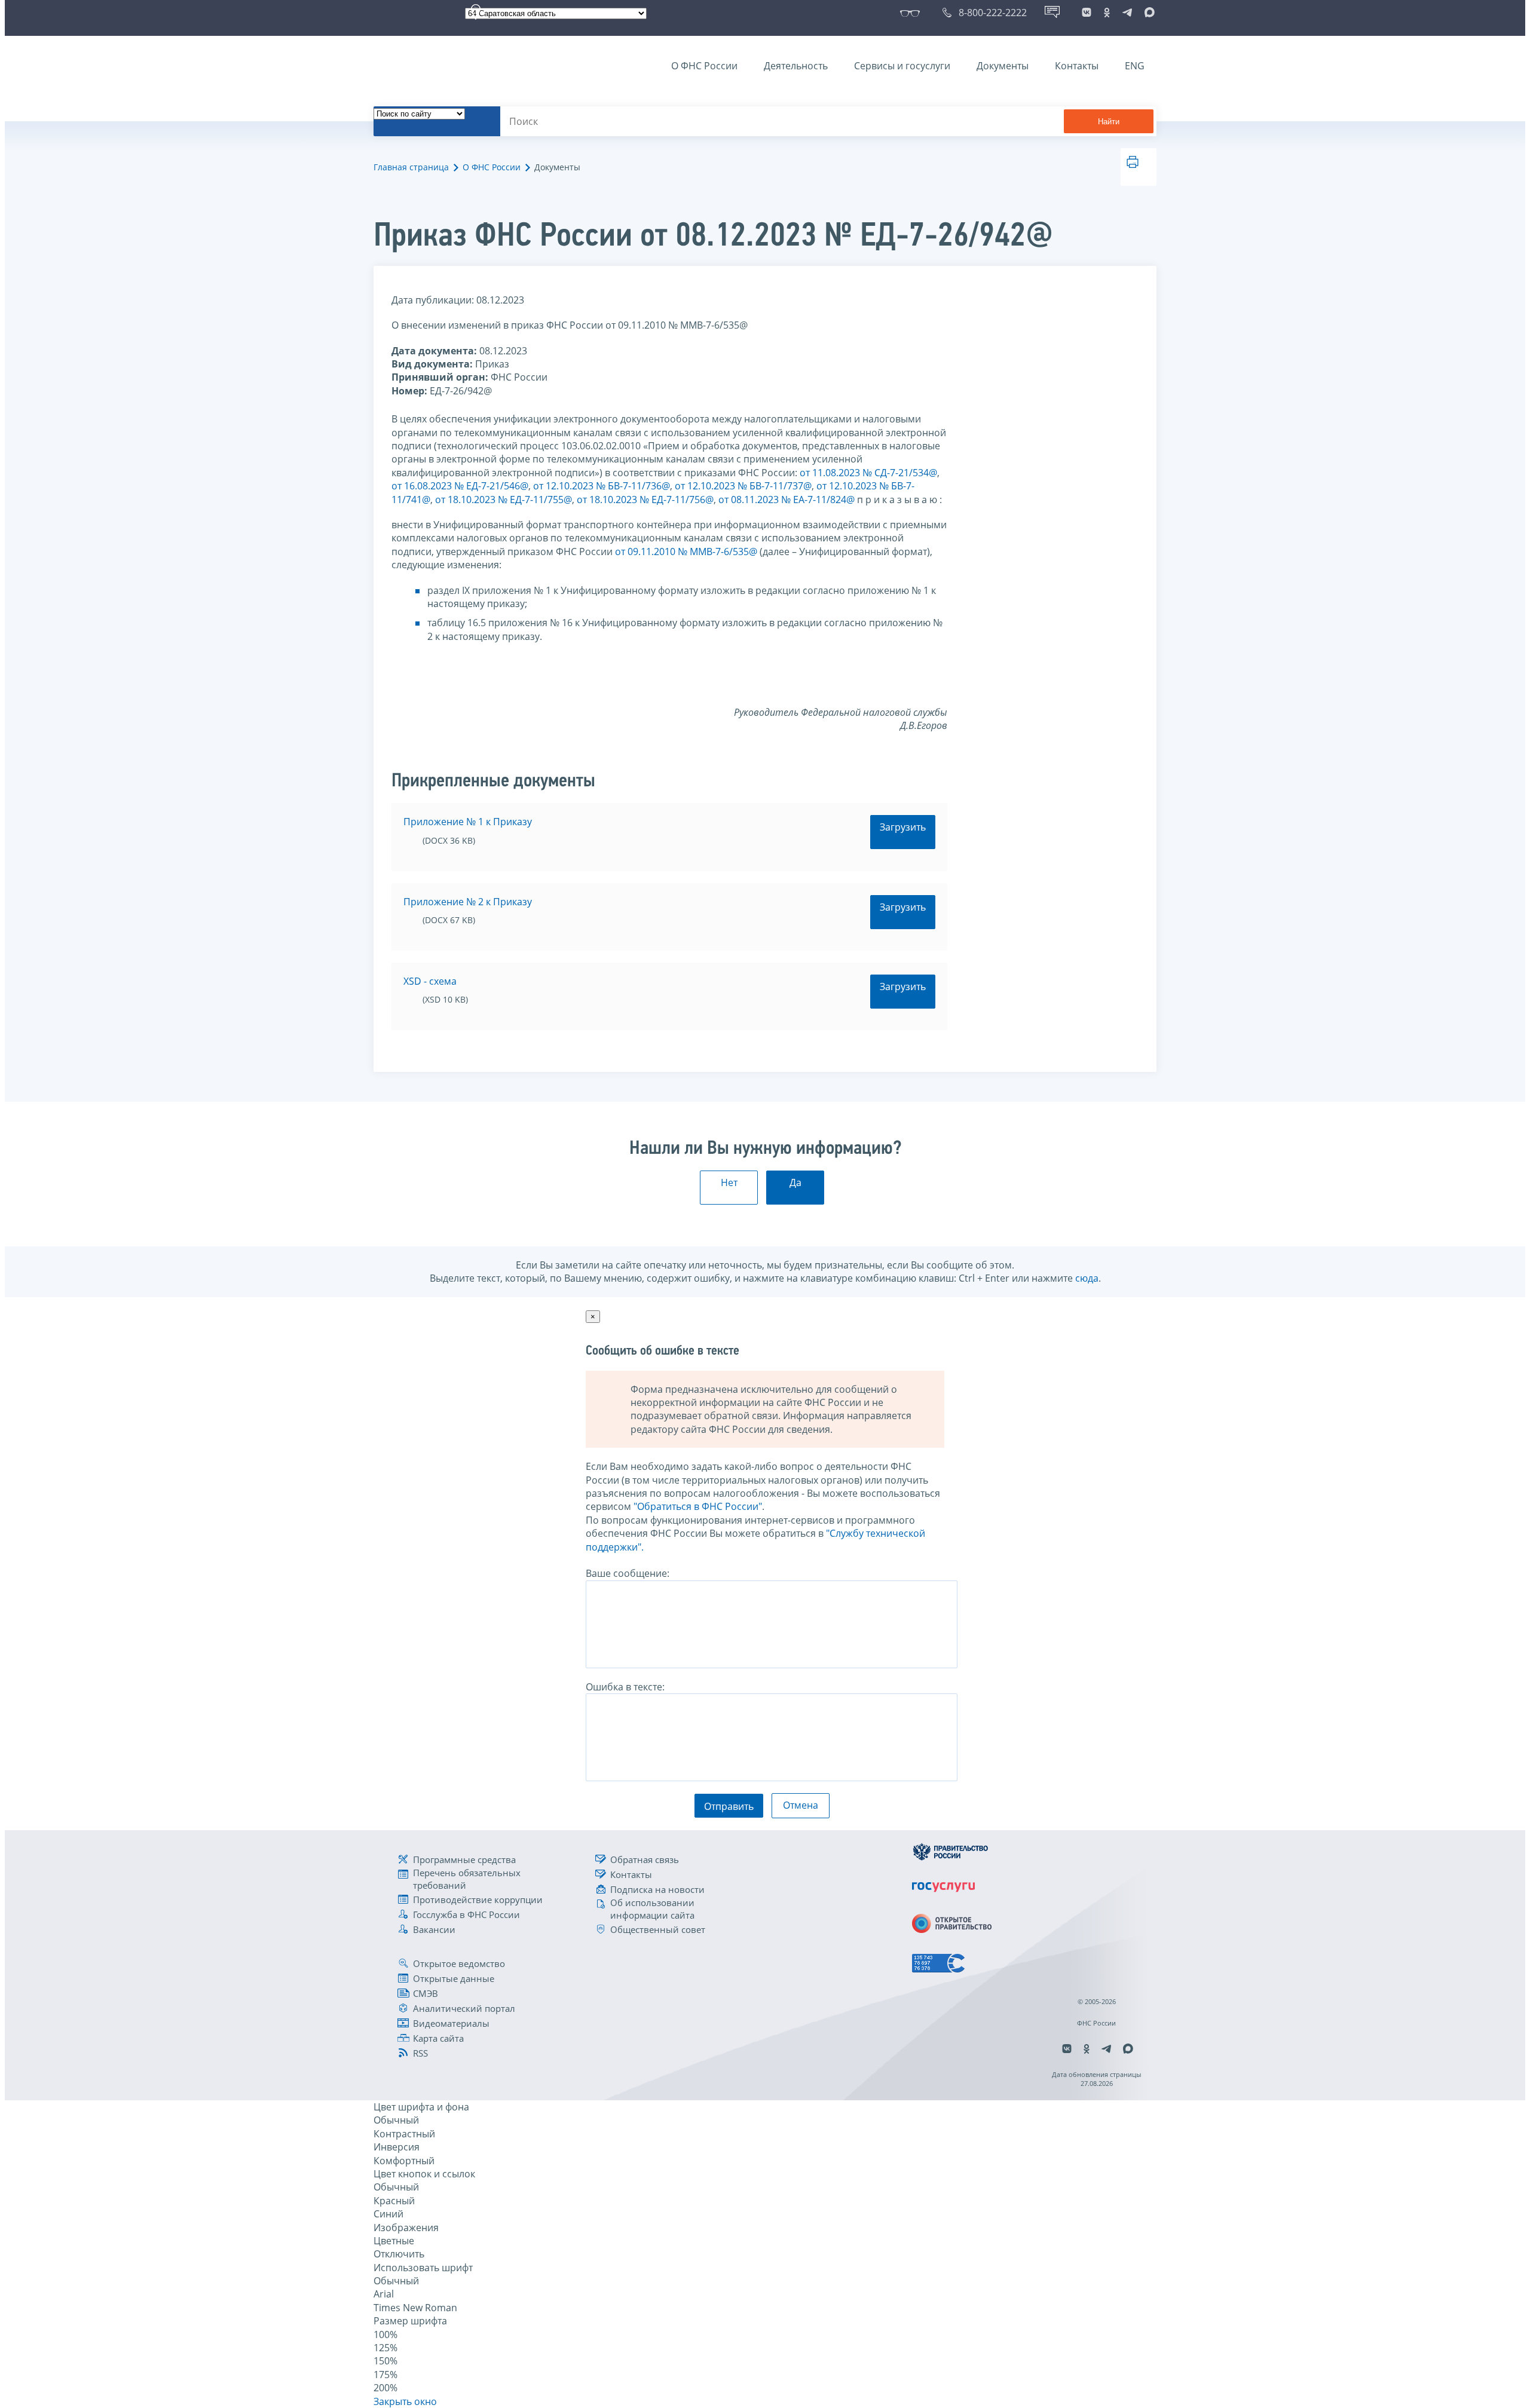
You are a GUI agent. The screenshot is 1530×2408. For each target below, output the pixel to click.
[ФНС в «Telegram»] (1127, 13)
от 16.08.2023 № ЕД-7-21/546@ (460, 486)
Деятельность (796, 66)
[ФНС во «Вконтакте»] (1087, 13)
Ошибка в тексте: (625, 1687)
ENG (1135, 66)
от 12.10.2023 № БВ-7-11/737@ (743, 486)
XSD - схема (430, 981)
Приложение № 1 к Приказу (468, 822)
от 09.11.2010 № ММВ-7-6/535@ (686, 552)
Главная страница (411, 167)
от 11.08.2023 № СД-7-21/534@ (868, 473)
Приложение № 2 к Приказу (468, 902)
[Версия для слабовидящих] (912, 13)
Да (795, 1182)
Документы (1003, 66)
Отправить (729, 1806)
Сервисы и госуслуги (902, 66)
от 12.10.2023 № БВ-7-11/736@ (602, 486)
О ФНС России (704, 66)
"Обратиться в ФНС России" (698, 1506)
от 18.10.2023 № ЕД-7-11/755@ (504, 500)
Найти (1109, 122)
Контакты (1077, 66)
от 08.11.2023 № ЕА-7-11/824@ (787, 500)
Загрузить (903, 827)
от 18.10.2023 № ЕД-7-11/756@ (645, 500)
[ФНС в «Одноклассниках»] (1107, 13)
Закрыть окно (405, 2401)
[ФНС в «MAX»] (1147, 13)
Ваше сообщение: (628, 1573)
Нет (729, 1182)
